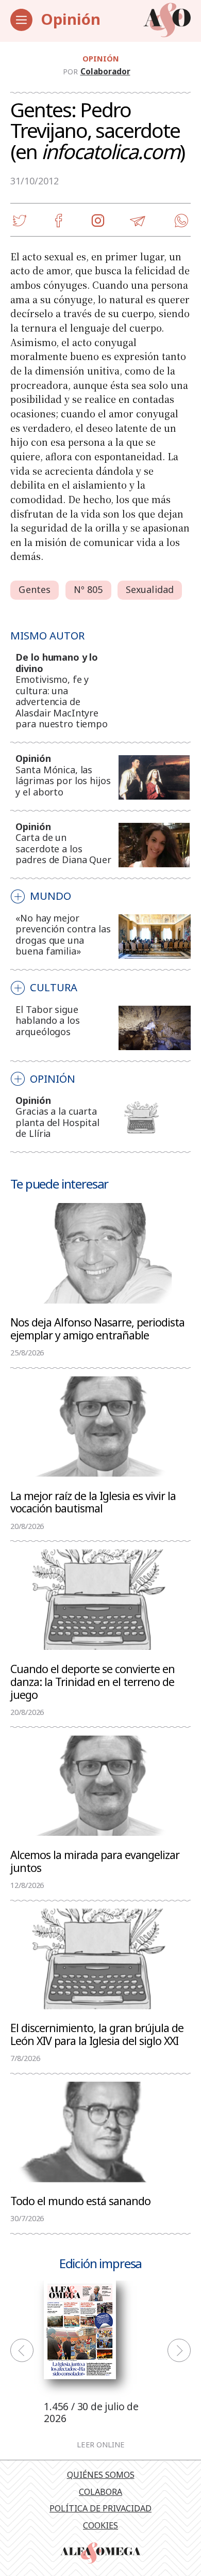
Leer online (101, 2445)
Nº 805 (88, 589)
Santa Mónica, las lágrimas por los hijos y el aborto (63, 781)
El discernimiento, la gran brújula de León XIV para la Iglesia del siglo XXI (97, 2034)
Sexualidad (150, 589)
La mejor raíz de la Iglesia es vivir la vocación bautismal (93, 1502)
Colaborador (105, 71)
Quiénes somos (101, 2475)
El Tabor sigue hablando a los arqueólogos (47, 1020)
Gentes (35, 589)
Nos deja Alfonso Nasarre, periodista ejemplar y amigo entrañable (97, 1328)
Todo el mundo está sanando (80, 2200)
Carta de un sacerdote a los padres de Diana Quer (63, 848)
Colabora (100, 2492)
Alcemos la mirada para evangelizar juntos (95, 1861)
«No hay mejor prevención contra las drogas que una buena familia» (63, 935)
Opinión (71, 19)
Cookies (100, 2525)
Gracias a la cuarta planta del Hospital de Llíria (57, 1122)
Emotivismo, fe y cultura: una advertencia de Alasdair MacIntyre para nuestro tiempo (62, 701)
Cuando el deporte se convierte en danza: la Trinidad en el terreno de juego (93, 1681)
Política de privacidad (100, 2508)
